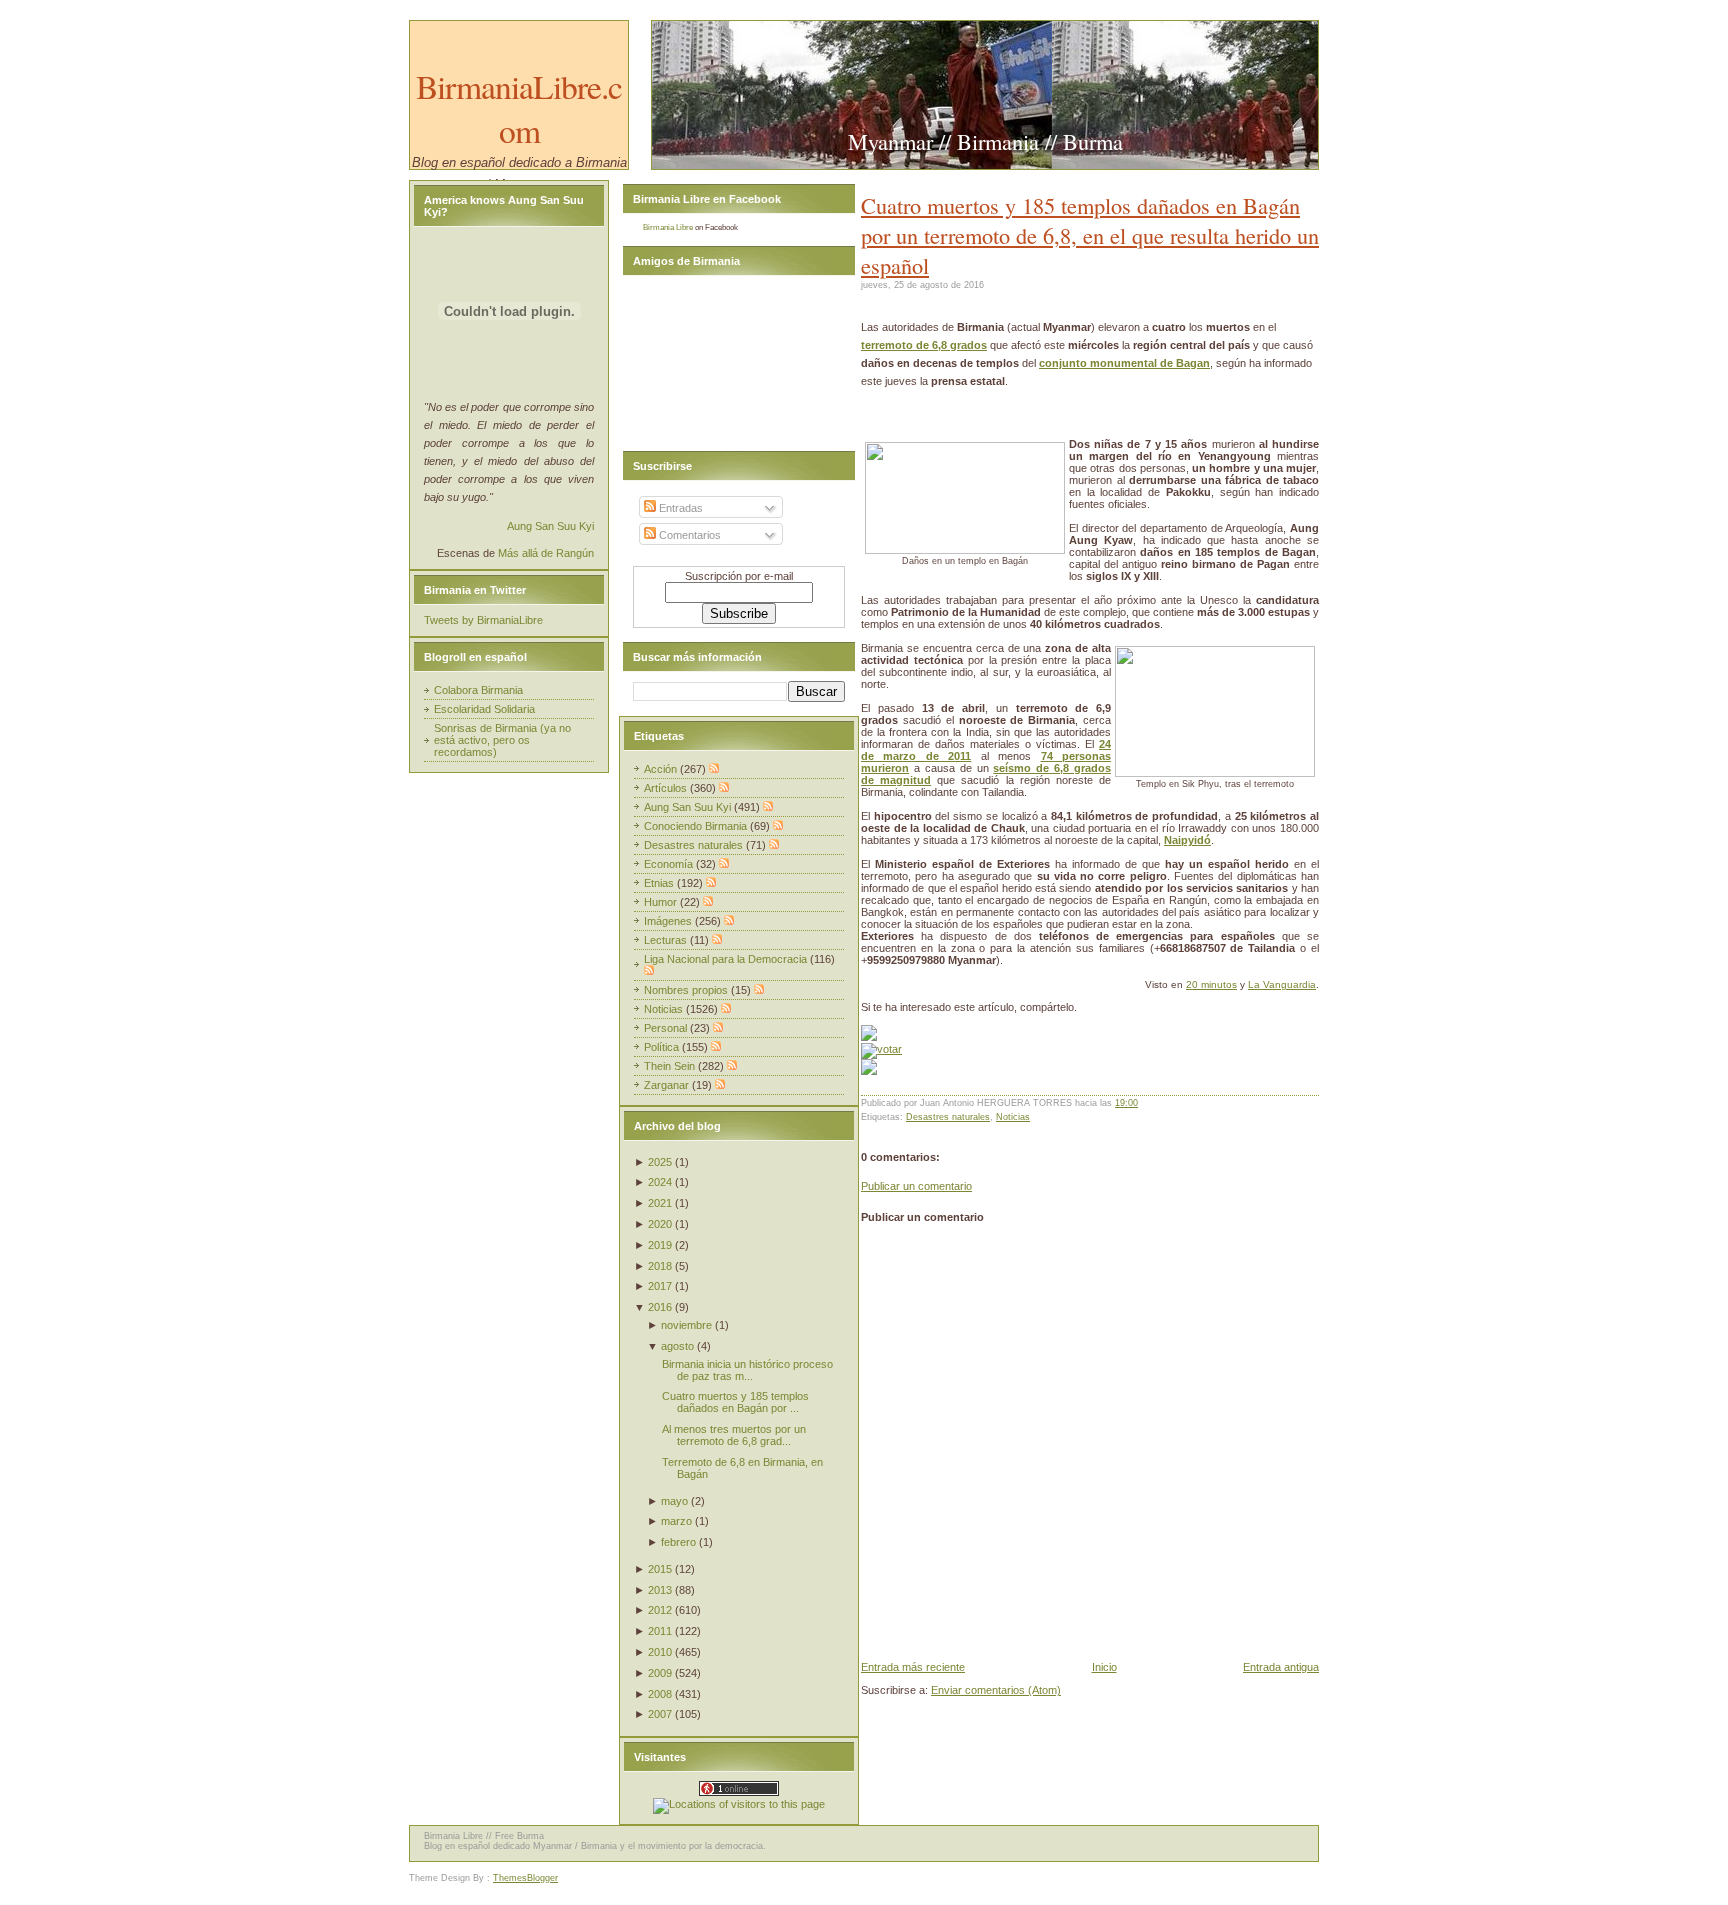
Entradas (679, 508)
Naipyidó (1187, 840)
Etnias (660, 883)
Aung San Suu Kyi (550, 526)
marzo (676, 1521)
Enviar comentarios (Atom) (996, 1690)
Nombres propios (687, 990)
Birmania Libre (668, 227)
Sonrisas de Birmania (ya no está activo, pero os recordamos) (502, 740)
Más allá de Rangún (546, 553)
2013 (660, 1590)
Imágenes (669, 921)
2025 (660, 1162)
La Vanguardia (1282, 984)
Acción (662, 769)
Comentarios (688, 535)
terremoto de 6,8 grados (924, 345)
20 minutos (1211, 984)
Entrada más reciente (913, 1667)
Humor (662, 902)
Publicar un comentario (916, 1186)
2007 (660, 1714)
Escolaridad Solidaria (484, 709)
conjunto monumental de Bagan (1124, 363)
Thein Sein (671, 1066)
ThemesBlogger (525, 1878)
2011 (660, 1631)
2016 (660, 1307)
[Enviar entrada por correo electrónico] (1142, 1103)
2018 (660, 1266)
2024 (660, 1182)
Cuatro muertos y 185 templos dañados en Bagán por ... (735, 1402)
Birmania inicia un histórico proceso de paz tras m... (747, 1370)
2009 (660, 1673)
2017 (660, 1286)
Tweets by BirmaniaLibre (483, 620)
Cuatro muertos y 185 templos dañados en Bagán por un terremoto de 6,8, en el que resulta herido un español (1090, 235)
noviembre (686, 1325)
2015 (660, 1569)
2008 (660, 1694)
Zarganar (668, 1085)
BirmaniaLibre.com (519, 108)
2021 (660, 1203)
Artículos (667, 788)
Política (663, 1047)
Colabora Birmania (478, 690)
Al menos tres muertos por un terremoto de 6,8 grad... (734, 1435)
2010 (660, 1652)
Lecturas (667, 940)
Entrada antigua (1281, 1667)
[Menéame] (869, 1037)
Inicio (1104, 1667)
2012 (660, 1610)
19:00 (1126, 1103)
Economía (670, 864)
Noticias (1013, 1117)
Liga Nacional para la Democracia (727, 959)
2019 (660, 1245)
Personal (667, 1028)
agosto (677, 1346)
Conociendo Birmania (697, 826)
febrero (678, 1542)
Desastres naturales (948, 1117)
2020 (660, 1224)
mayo (674, 1501)
